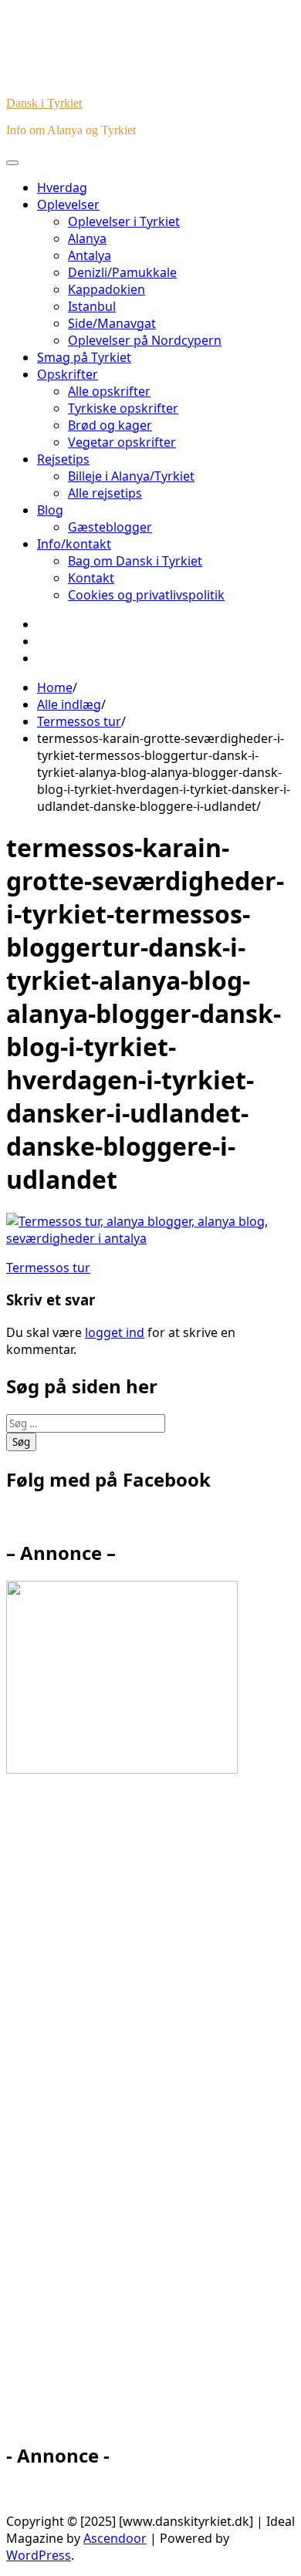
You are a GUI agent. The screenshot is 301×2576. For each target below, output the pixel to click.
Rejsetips (63, 459)
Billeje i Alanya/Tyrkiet (131, 476)
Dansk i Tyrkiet (44, 103)
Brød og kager (110, 425)
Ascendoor (115, 2538)
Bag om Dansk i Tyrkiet (135, 561)
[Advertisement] (145, 2115)
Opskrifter (68, 374)
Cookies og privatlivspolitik (146, 595)
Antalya (90, 255)
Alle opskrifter (109, 391)
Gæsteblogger (110, 527)
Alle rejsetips (105, 493)
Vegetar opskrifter (122, 442)
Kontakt (91, 578)
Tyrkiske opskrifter (123, 408)
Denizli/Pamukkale (122, 272)
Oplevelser (68, 204)
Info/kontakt (74, 544)
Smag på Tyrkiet (84, 357)
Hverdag (62, 187)
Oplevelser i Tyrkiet (124, 221)
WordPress (39, 2555)
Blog (50, 510)
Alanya (87, 238)
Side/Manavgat (112, 323)
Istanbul (92, 306)
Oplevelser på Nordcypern (145, 340)
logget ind (115, 1332)
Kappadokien (107, 289)
